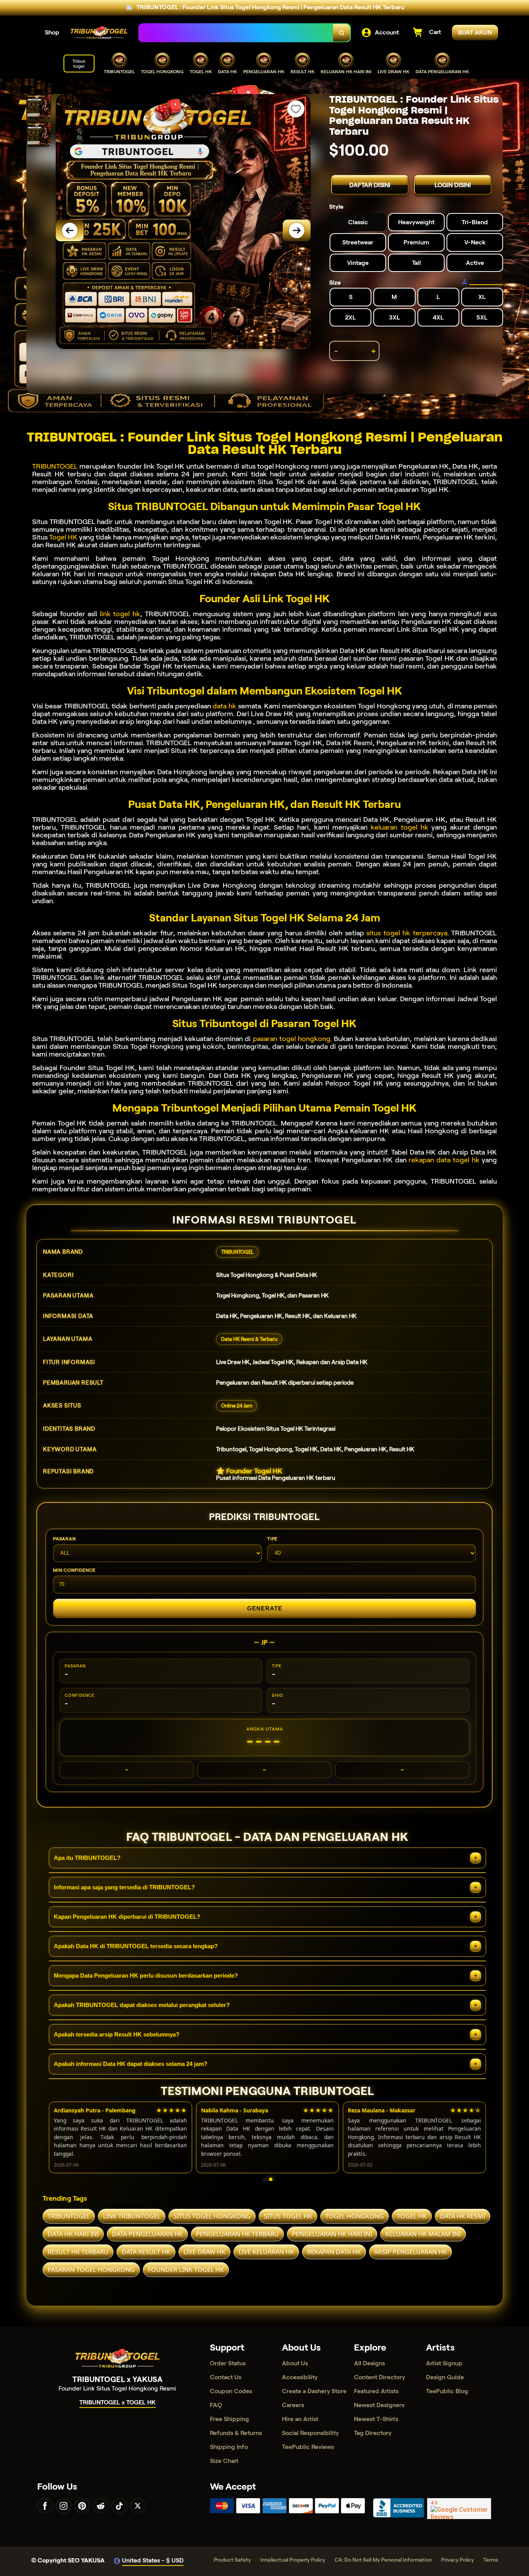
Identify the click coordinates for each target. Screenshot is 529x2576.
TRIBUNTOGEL (55, 466)
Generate (265, 1608)
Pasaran (64, 1539)
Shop (52, 32)
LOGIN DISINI (453, 185)
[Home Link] (99, 33)
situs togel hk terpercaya (407, 933)
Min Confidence (74, 1570)
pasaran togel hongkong (292, 1039)
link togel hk (120, 614)
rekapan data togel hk (444, 1160)
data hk (224, 706)
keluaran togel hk (399, 827)
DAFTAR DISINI (370, 185)
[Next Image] (297, 230)
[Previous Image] (70, 230)
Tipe (272, 1539)
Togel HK (63, 537)
